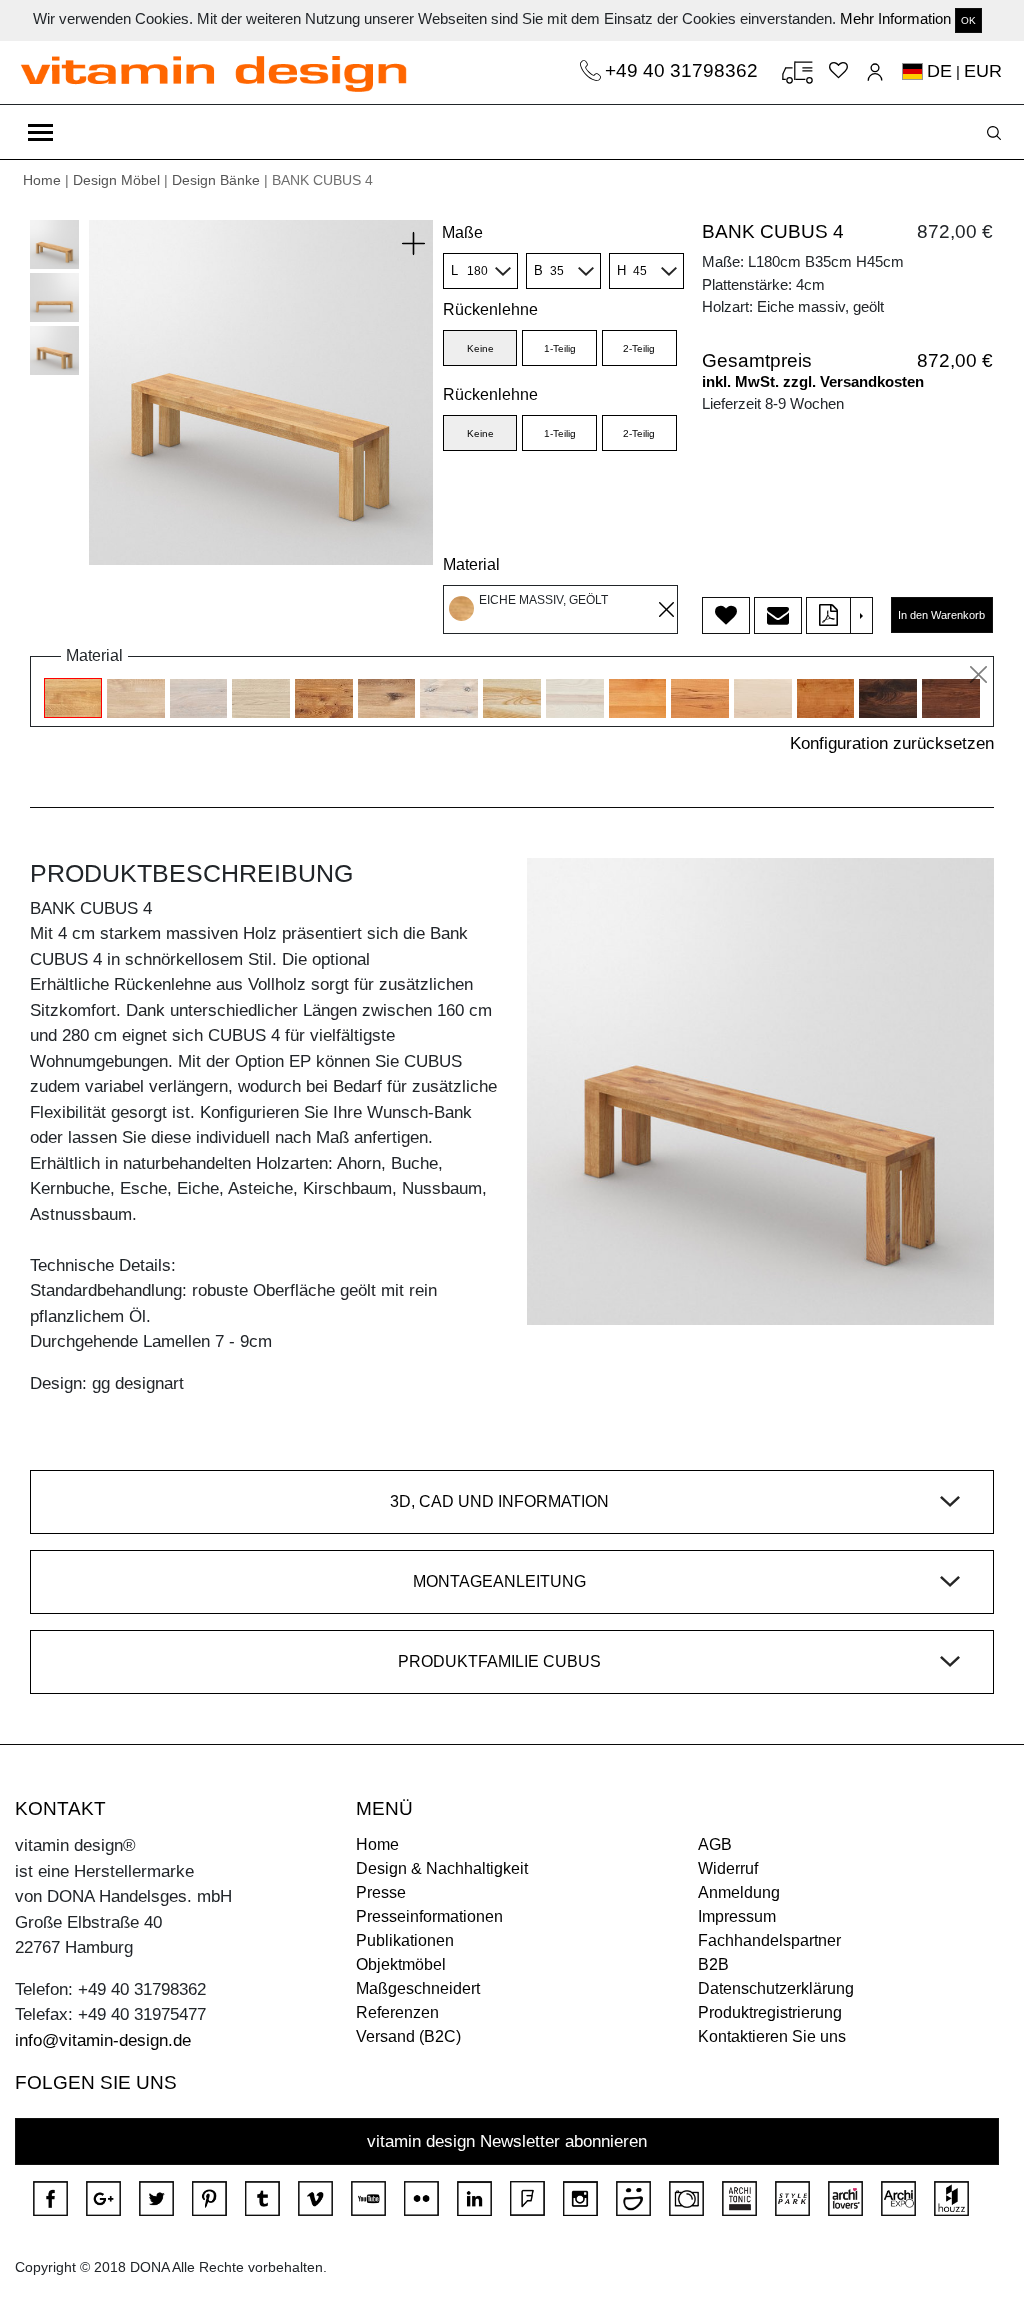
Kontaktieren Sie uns (772, 2036)
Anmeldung (739, 1892)
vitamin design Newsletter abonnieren (507, 2141)
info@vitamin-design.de (103, 2040)
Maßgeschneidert (418, 1988)
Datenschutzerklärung (776, 1988)
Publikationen (405, 1940)
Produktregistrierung (770, 2012)
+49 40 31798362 (684, 70)
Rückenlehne (490, 394)
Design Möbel (116, 180)
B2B (713, 1964)
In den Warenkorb (941, 615)
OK (968, 20)
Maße (462, 232)
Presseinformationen (429, 1916)
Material (471, 564)
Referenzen (397, 2012)
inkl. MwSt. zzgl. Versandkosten (813, 381)
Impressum (737, 1916)
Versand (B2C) (408, 2036)
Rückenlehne (490, 309)
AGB (715, 1844)
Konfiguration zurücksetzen (892, 743)
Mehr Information (895, 18)
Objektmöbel (401, 1964)
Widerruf (728, 1868)
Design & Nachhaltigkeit (442, 1868)
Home (42, 180)
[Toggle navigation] (40, 132)
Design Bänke (216, 180)
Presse (381, 1892)
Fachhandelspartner (769, 1940)
